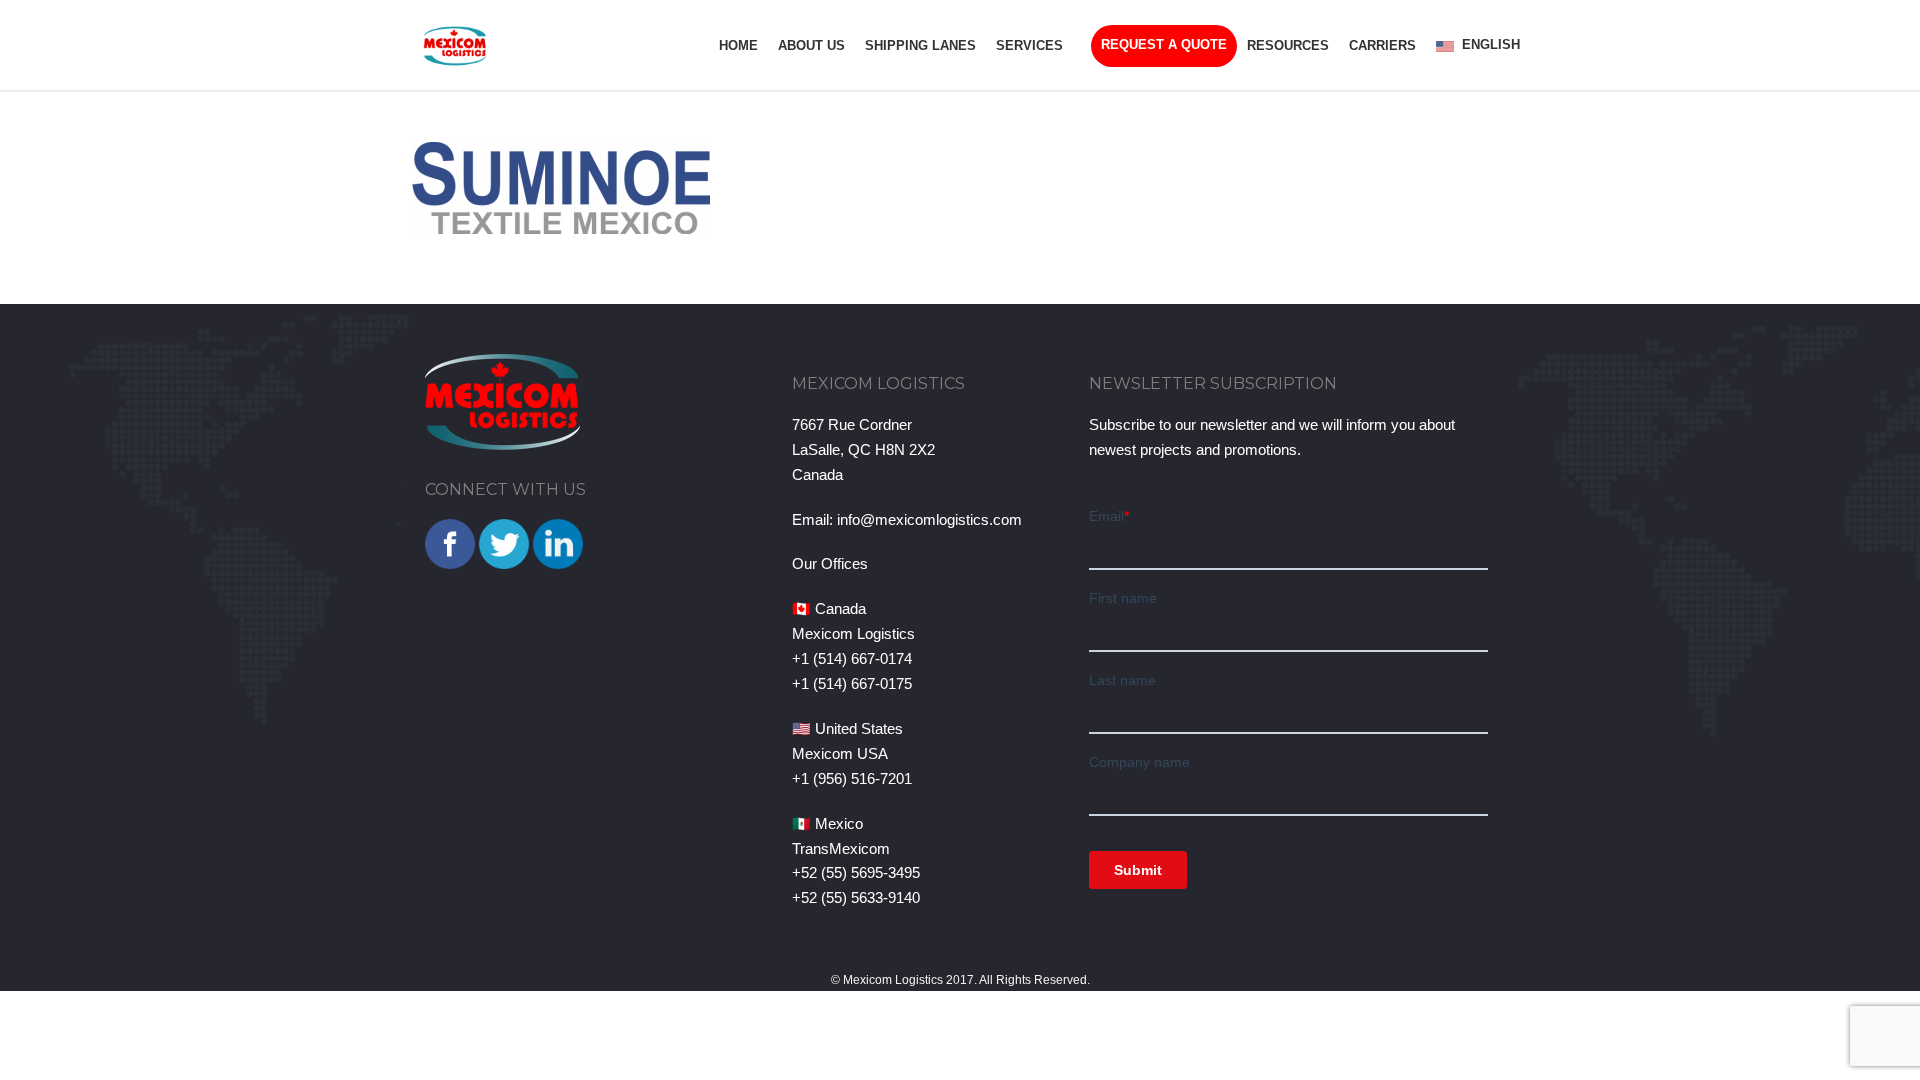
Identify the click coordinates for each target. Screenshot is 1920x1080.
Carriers (1382, 45)
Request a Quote (1164, 44)
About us (811, 45)
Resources (1288, 45)
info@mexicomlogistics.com (929, 519)
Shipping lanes (920, 45)
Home (738, 45)
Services (1029, 45)
